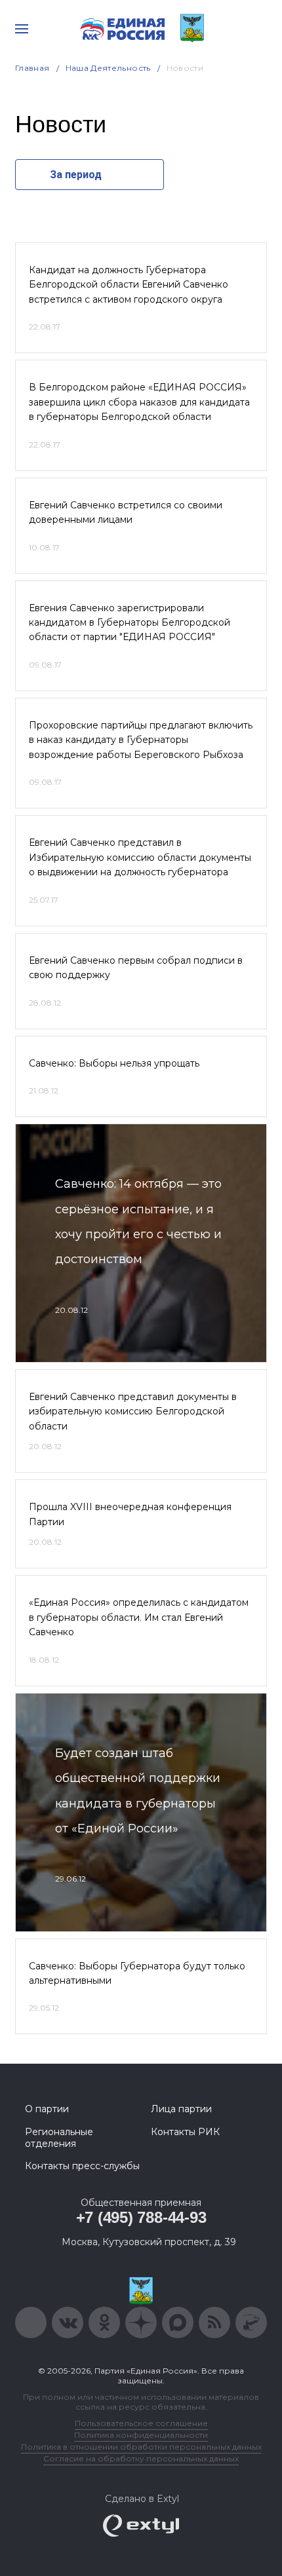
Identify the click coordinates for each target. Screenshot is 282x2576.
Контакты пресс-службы (82, 2166)
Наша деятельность (108, 68)
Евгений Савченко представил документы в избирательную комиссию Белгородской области (133, 1411)
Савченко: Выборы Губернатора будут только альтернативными (137, 1973)
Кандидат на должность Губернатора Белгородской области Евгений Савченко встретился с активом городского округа (129, 285)
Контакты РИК (185, 2132)
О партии (47, 2109)
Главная (32, 68)
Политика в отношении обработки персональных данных (141, 2447)
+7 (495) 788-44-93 (141, 2217)
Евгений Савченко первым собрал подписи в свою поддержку (136, 968)
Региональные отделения (59, 2138)
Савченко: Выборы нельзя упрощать (114, 1063)
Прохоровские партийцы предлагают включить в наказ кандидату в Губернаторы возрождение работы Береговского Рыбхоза (141, 740)
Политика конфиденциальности (141, 2435)
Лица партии (181, 2109)
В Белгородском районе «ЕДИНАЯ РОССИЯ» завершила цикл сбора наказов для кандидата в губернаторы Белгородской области (139, 402)
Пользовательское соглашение (141, 2423)
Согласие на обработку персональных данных (141, 2458)
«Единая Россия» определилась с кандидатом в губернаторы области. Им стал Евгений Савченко (139, 1617)
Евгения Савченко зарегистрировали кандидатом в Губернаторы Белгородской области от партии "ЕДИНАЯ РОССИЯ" (130, 623)
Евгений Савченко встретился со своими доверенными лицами (126, 512)
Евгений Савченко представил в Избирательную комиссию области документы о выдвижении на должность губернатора (140, 857)
